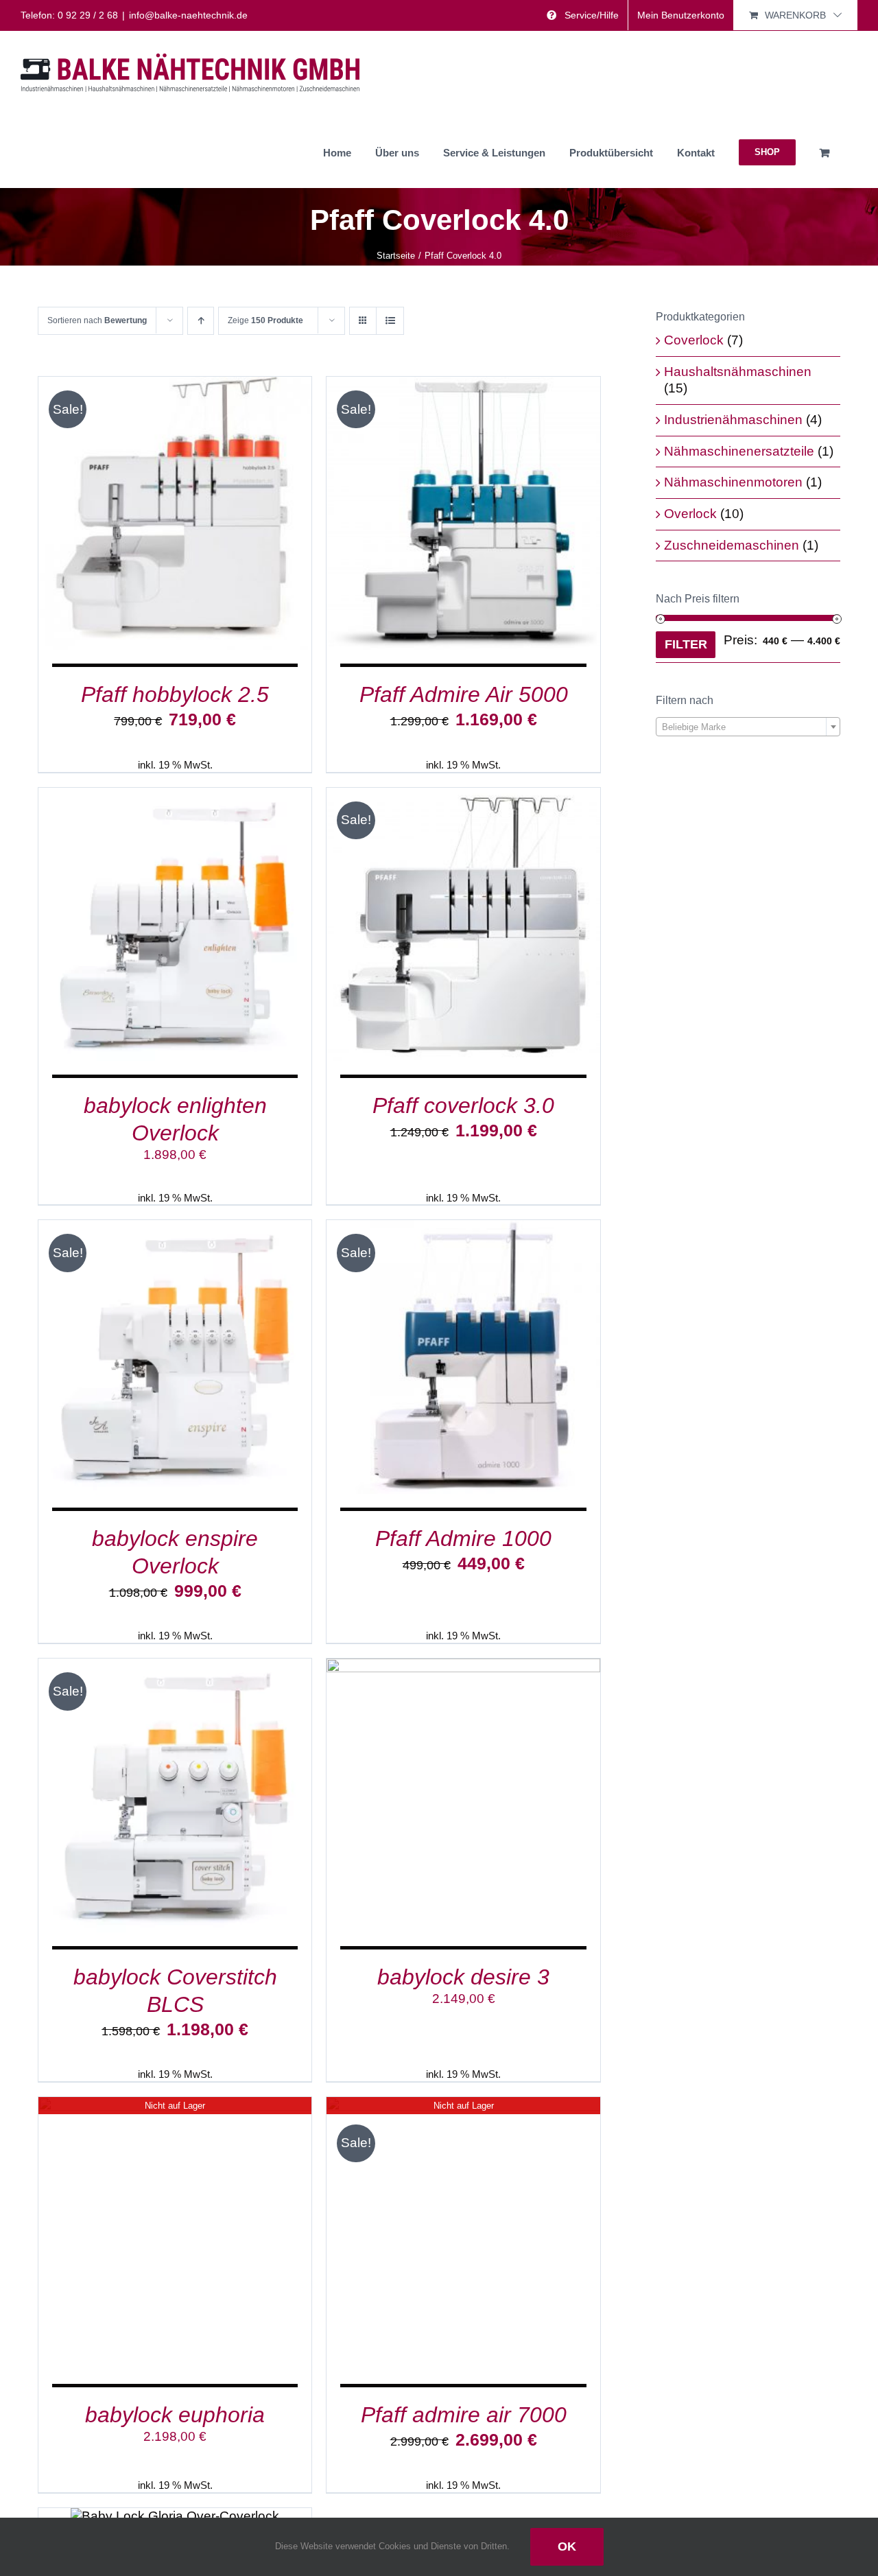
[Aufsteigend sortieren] (201, 321)
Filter (686, 644)
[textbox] (748, 727)
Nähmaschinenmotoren (733, 482)
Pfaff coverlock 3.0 (463, 1105)
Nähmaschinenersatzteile (739, 451)
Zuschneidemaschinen (732, 545)
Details (238, 516)
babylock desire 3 (463, 1977)
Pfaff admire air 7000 (464, 2415)
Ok (567, 2546)
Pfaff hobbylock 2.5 (175, 694)
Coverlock (694, 340)
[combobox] (748, 727)
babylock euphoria (175, 2415)
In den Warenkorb (142, 516)
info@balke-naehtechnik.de (188, 15)
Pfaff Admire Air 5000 (464, 694)
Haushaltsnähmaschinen (738, 372)
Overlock (690, 514)
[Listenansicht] (390, 321)
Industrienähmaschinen (733, 420)
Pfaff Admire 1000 (463, 1538)
